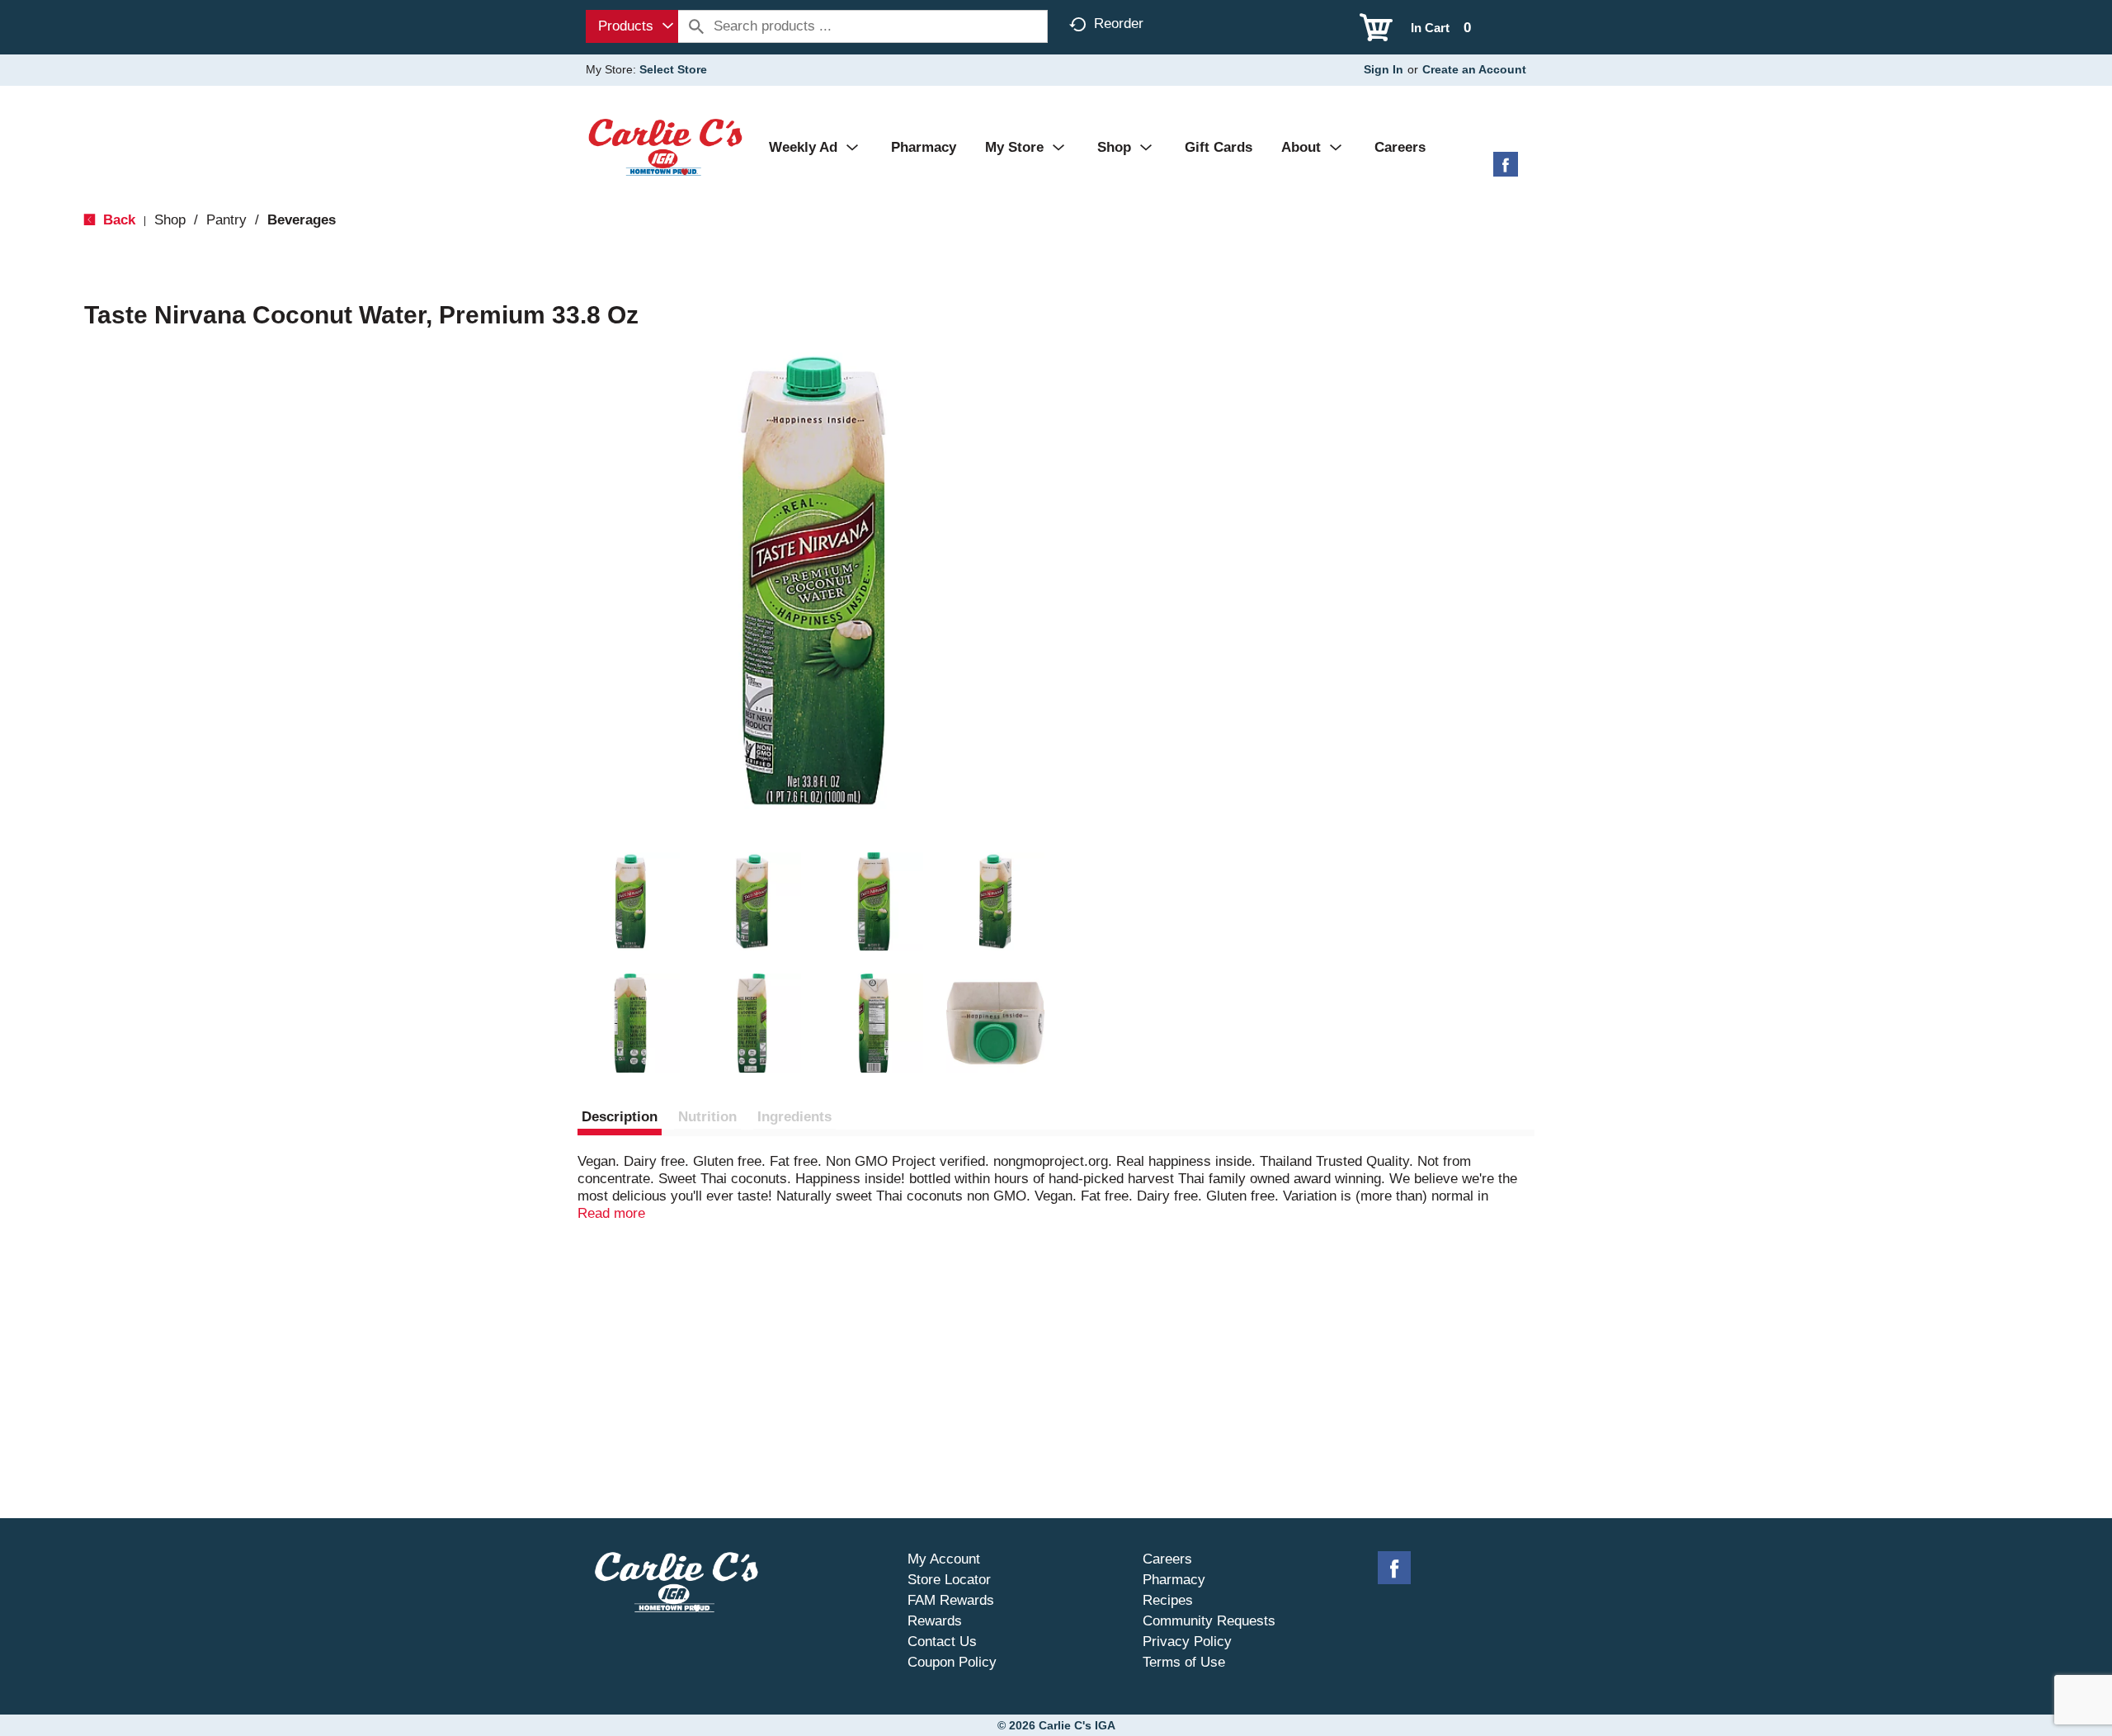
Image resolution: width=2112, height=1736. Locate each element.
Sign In (1384, 69)
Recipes (1168, 1600)
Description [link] (620, 1117)
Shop (170, 220)
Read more (611, 1213)
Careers (1167, 1559)
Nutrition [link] (707, 1117)
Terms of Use (1184, 1662)
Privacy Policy (1187, 1642)
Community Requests (1209, 1621)
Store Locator (949, 1580)
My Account (944, 1559)
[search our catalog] (696, 26)
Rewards (935, 1621)
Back (117, 220)
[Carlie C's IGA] (665, 146)
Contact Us (942, 1642)
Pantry (226, 220)
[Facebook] (1506, 170)
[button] (630, 902)
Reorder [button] (1119, 24)
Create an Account (1474, 69)
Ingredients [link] (794, 1117)
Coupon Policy (952, 1662)
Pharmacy (1174, 1580)
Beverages (302, 220)
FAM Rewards (951, 1600)
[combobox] (632, 26)
